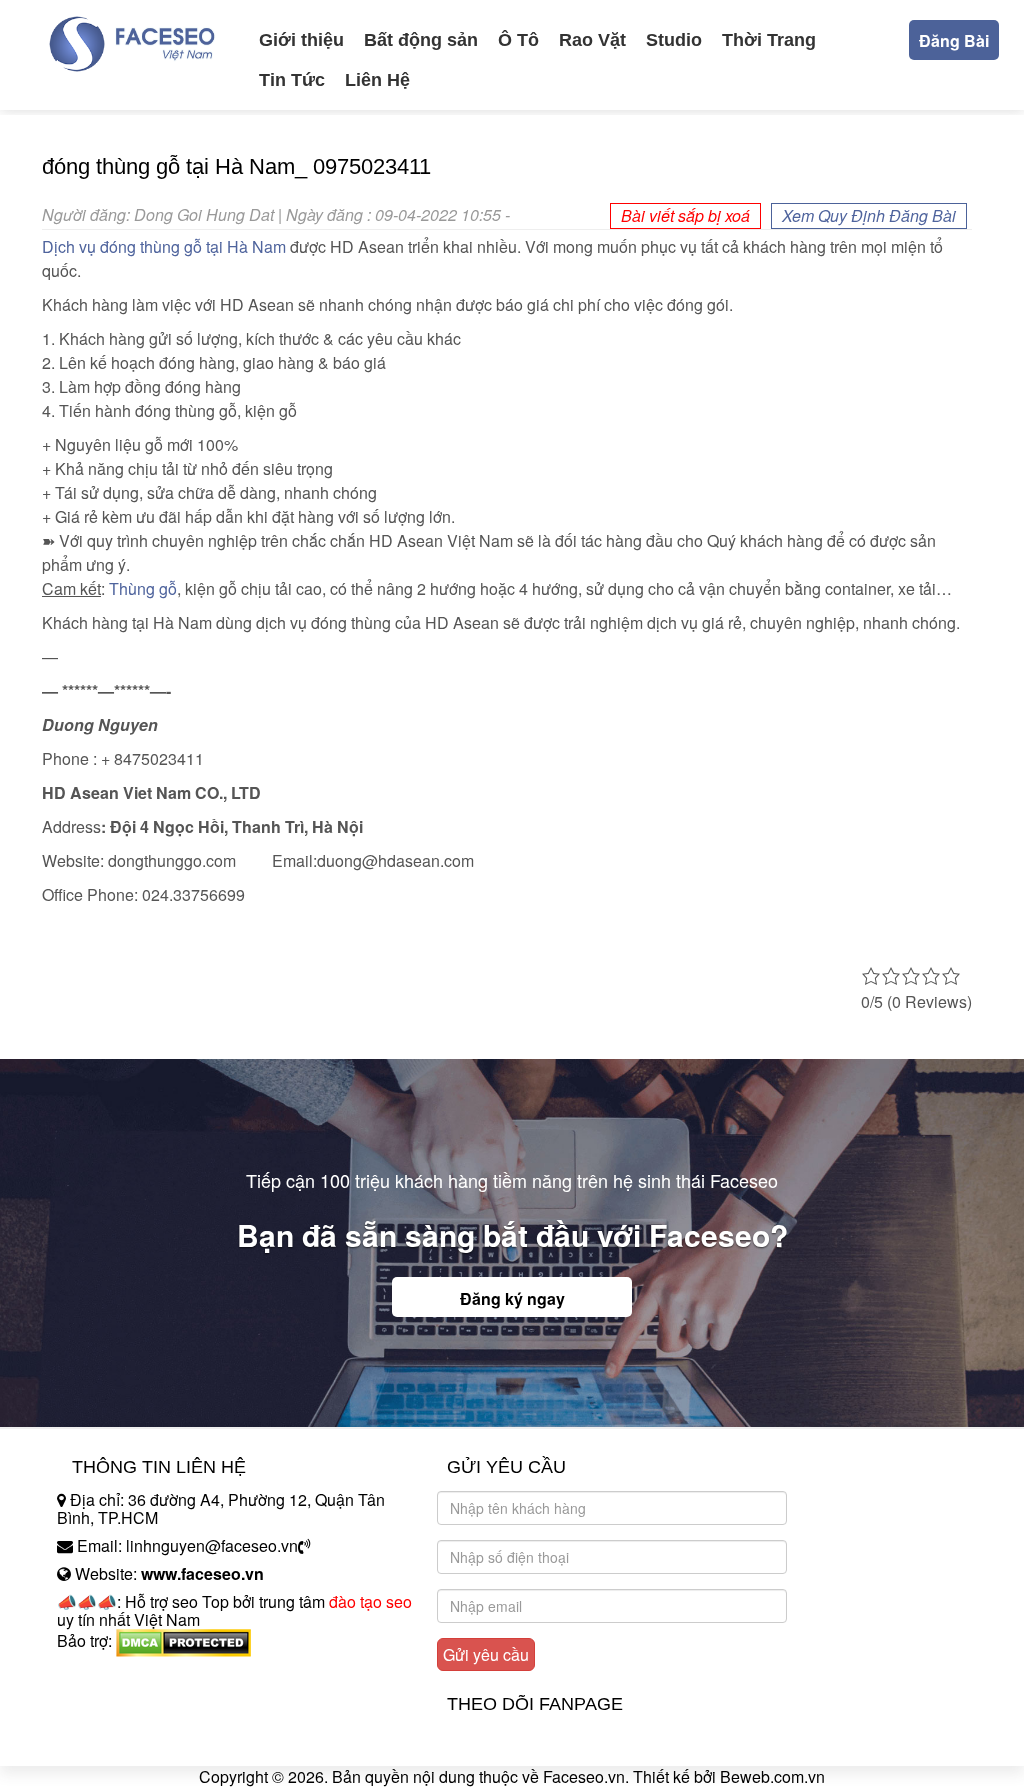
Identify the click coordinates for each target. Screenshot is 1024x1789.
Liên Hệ (377, 80)
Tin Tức (292, 80)
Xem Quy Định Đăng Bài (869, 215)
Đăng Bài (954, 40)
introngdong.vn (110, 1675)
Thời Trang (769, 40)
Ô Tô (518, 40)
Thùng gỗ (143, 588)
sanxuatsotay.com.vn (131, 1703)
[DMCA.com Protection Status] (183, 1640)
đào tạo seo (370, 1601)
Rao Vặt (592, 40)
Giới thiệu (301, 40)
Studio (674, 40)
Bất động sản (421, 40)
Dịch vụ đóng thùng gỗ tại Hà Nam (164, 246)
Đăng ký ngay (512, 1298)
